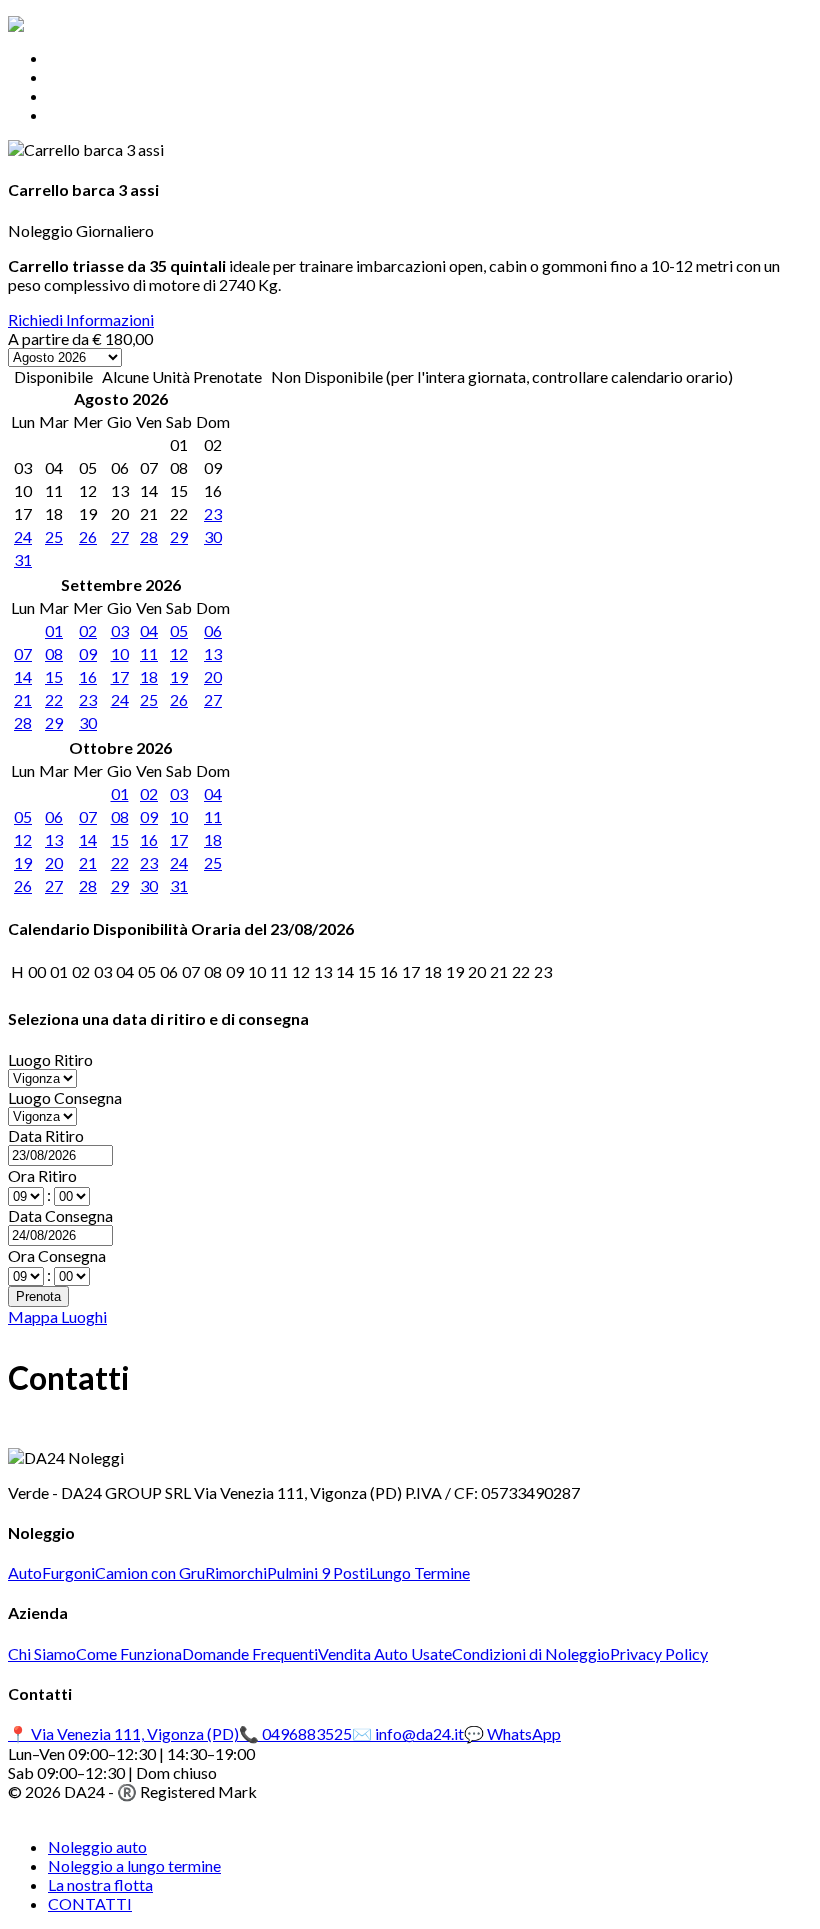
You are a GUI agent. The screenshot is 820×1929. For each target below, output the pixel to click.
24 (23, 536)
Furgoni (68, 1572)
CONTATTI (90, 114)
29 (179, 536)
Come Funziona (129, 1653)
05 (179, 630)
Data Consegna (60, 1215)
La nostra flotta (100, 95)
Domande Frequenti (250, 1653)
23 (213, 513)
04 (149, 630)
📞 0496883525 (295, 1733)
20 (213, 676)
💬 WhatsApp (512, 1733)
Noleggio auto (97, 57)
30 (213, 536)
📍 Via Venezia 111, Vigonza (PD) (123, 1733)
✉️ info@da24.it (408, 1733)
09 (88, 653)
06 (213, 630)
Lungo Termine (419, 1572)
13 (213, 653)
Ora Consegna (57, 1255)
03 (120, 630)
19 (179, 676)
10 (120, 653)
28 (149, 536)
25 (54, 536)
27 (120, 536)
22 (54, 699)
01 (54, 630)
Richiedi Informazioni (81, 319)
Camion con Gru (150, 1572)
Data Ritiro (46, 1135)
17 (120, 676)
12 (179, 653)
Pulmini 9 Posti (318, 1572)
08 (54, 653)
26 (88, 536)
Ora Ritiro (42, 1175)
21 (23, 699)
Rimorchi (236, 1572)
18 (149, 676)
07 (23, 653)
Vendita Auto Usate (385, 1653)
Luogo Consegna (65, 1097)
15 (54, 676)
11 (149, 653)
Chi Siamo (42, 1653)
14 (23, 676)
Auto (25, 1572)
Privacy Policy (659, 1653)
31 (23, 559)
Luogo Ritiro (50, 1059)
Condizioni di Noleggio (531, 1653)
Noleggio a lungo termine (134, 76)
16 (88, 676)
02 (88, 630)
